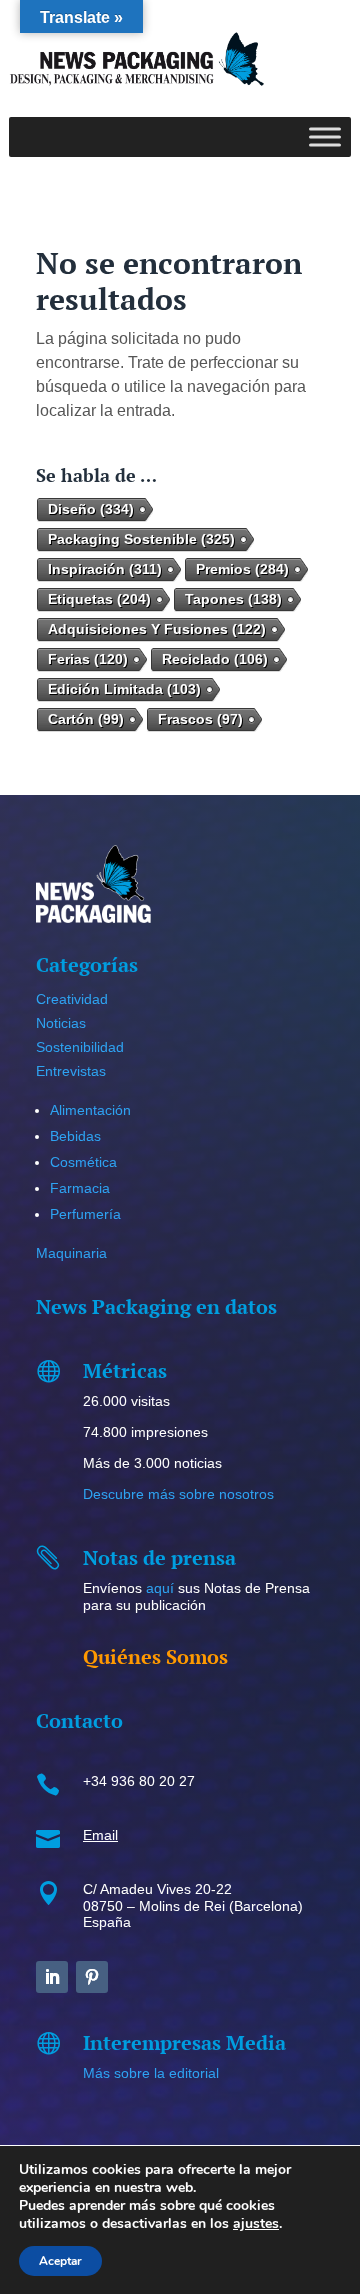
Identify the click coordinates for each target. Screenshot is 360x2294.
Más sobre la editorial (151, 2073)
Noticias (61, 1023)
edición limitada (124, 689)
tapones (233, 599)
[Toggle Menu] (325, 136)
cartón (86, 719)
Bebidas (75, 1136)
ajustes (256, 2224)
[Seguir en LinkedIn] (52, 1977)
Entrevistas (71, 1071)
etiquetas (99, 599)
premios (242, 569)
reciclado (215, 659)
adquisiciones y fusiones (157, 629)
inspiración (105, 569)
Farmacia (80, 1188)
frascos (200, 719)
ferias (88, 659)
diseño (91, 509)
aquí (160, 1588)
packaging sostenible (141, 539)
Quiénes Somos (155, 1656)
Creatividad (72, 999)
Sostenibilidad (80, 1047)
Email (100, 1835)
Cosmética (83, 1162)
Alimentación (90, 1110)
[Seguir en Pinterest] (92, 1977)
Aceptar (60, 2261)
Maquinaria (71, 1253)
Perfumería (85, 1214)
